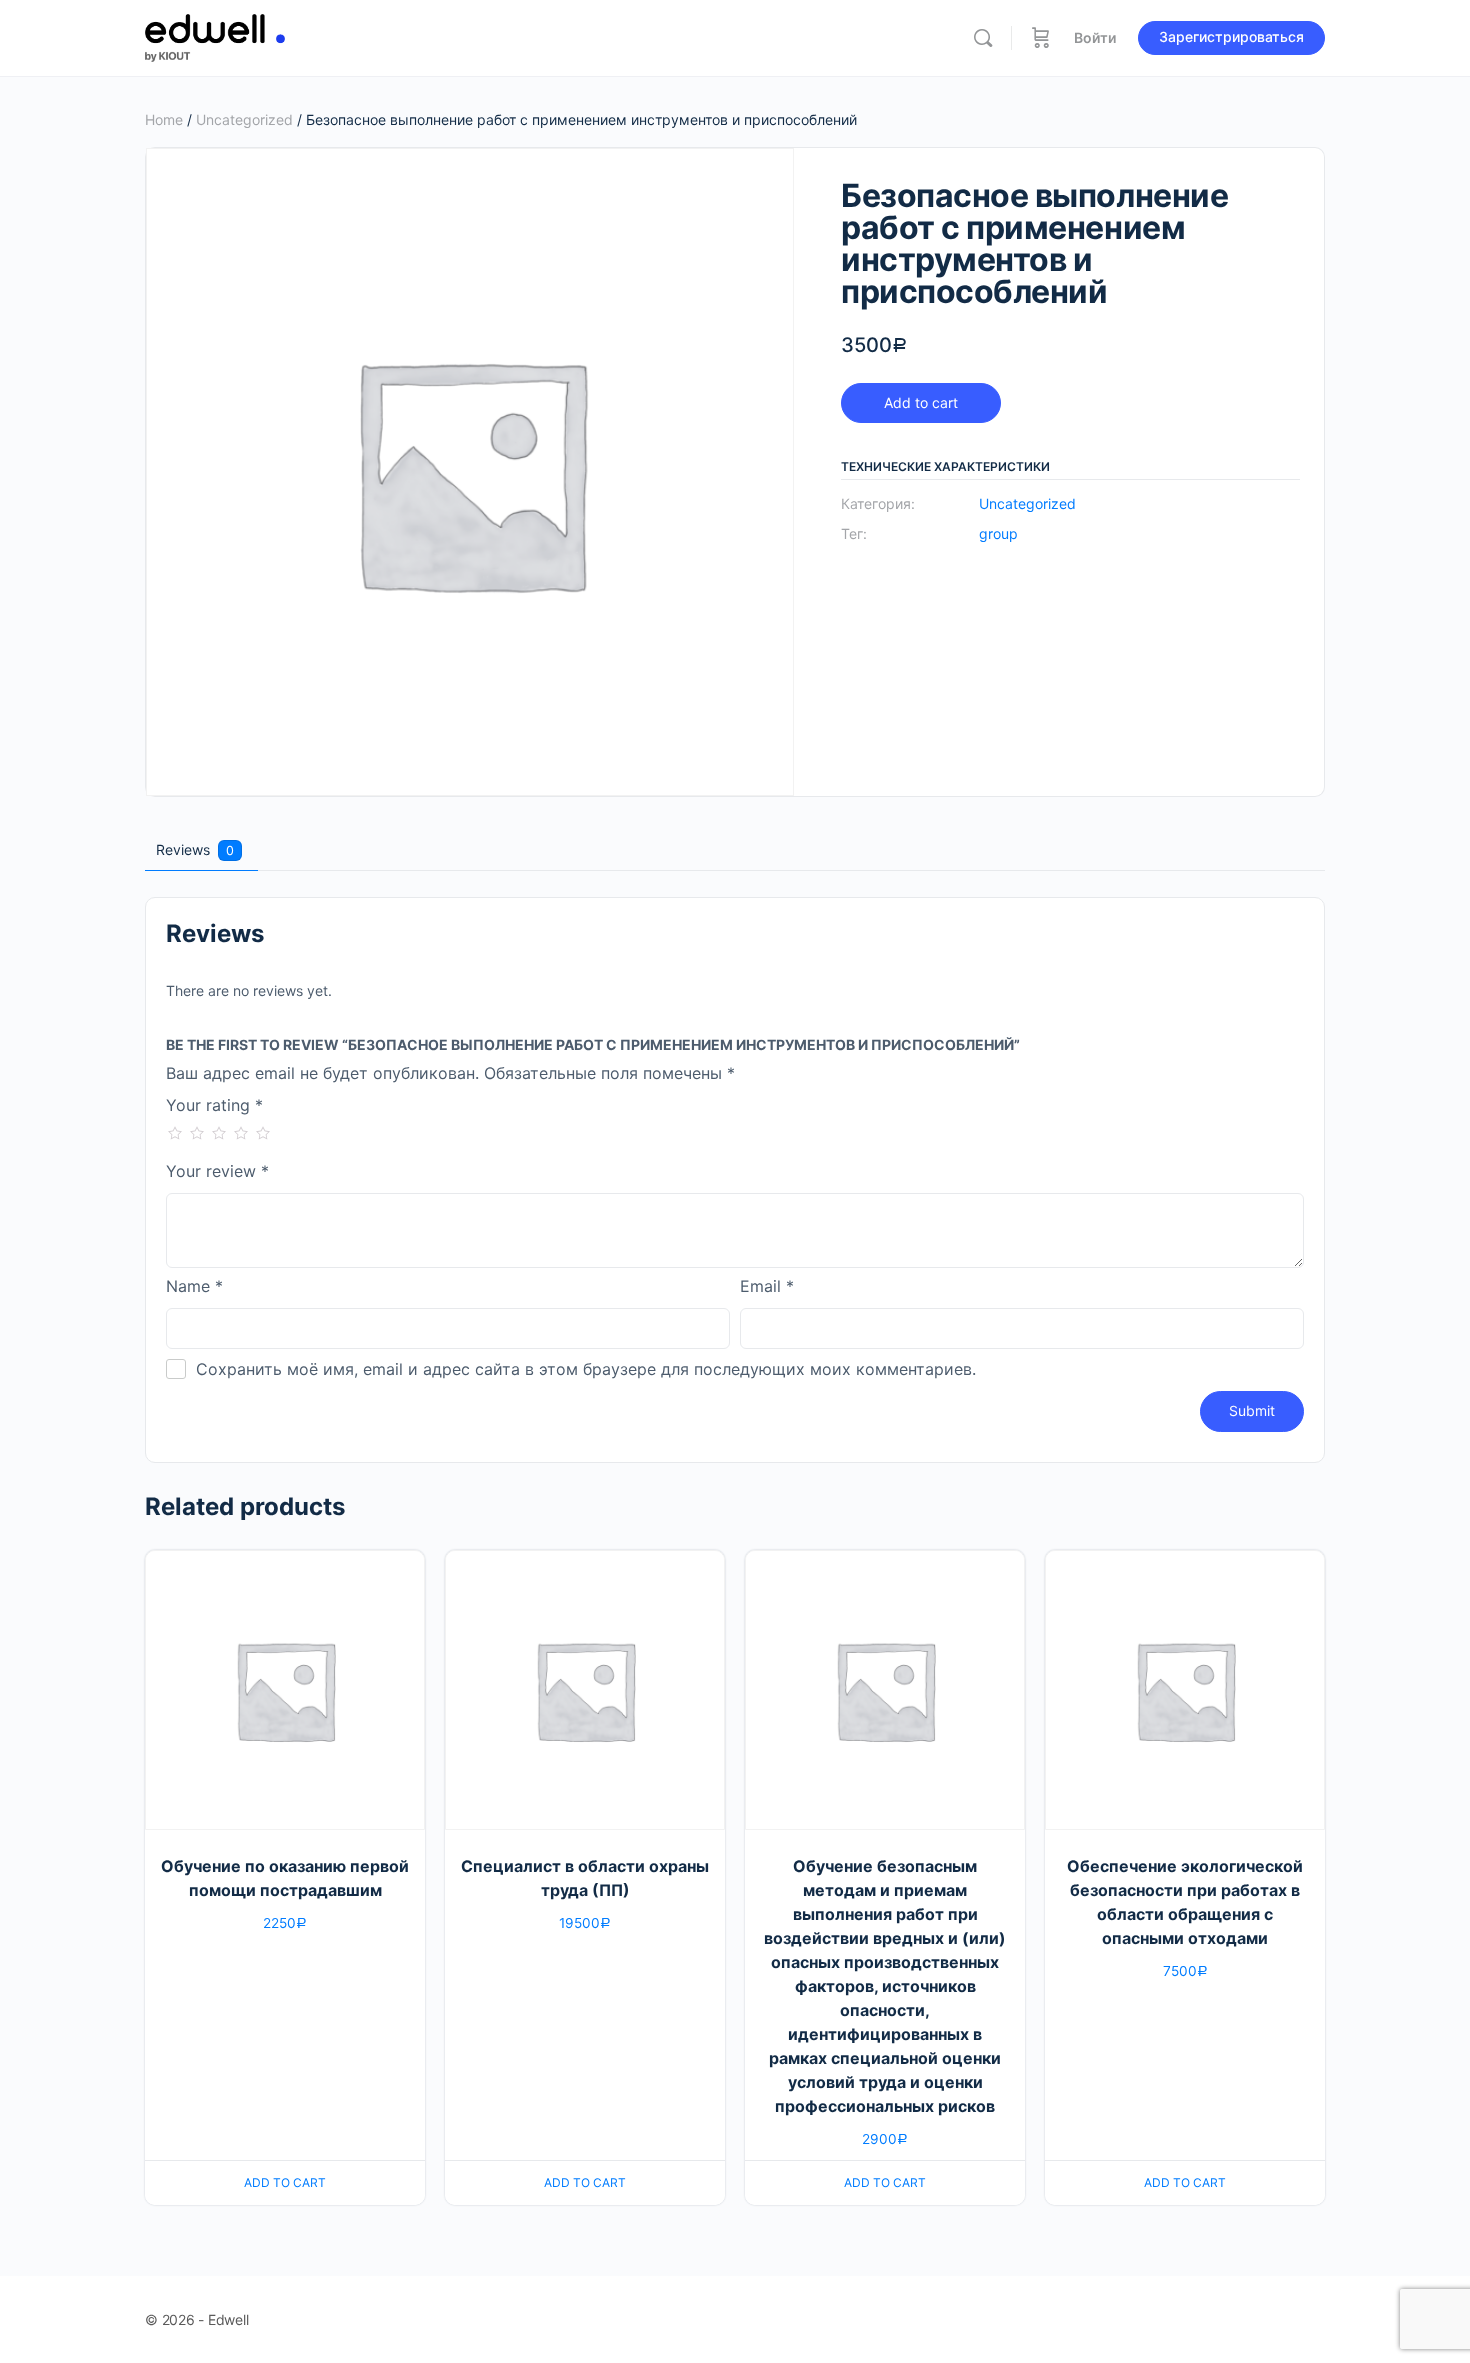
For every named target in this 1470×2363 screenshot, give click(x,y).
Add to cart (921, 402)
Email (767, 1287)
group (998, 533)
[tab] (199, 850)
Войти (1095, 37)
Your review (217, 1172)
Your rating (214, 1106)
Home (164, 119)
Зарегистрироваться (1231, 36)
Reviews (195, 849)
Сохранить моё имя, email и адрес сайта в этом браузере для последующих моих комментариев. (586, 1369)
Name (194, 1287)
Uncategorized (244, 119)
